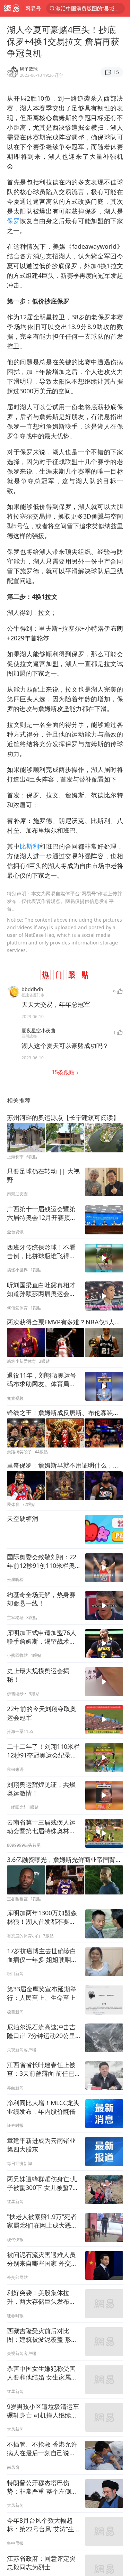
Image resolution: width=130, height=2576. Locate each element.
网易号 (33, 8)
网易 (11, 8)
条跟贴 (64, 1072)
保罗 (13, 221)
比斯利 (29, 846)
